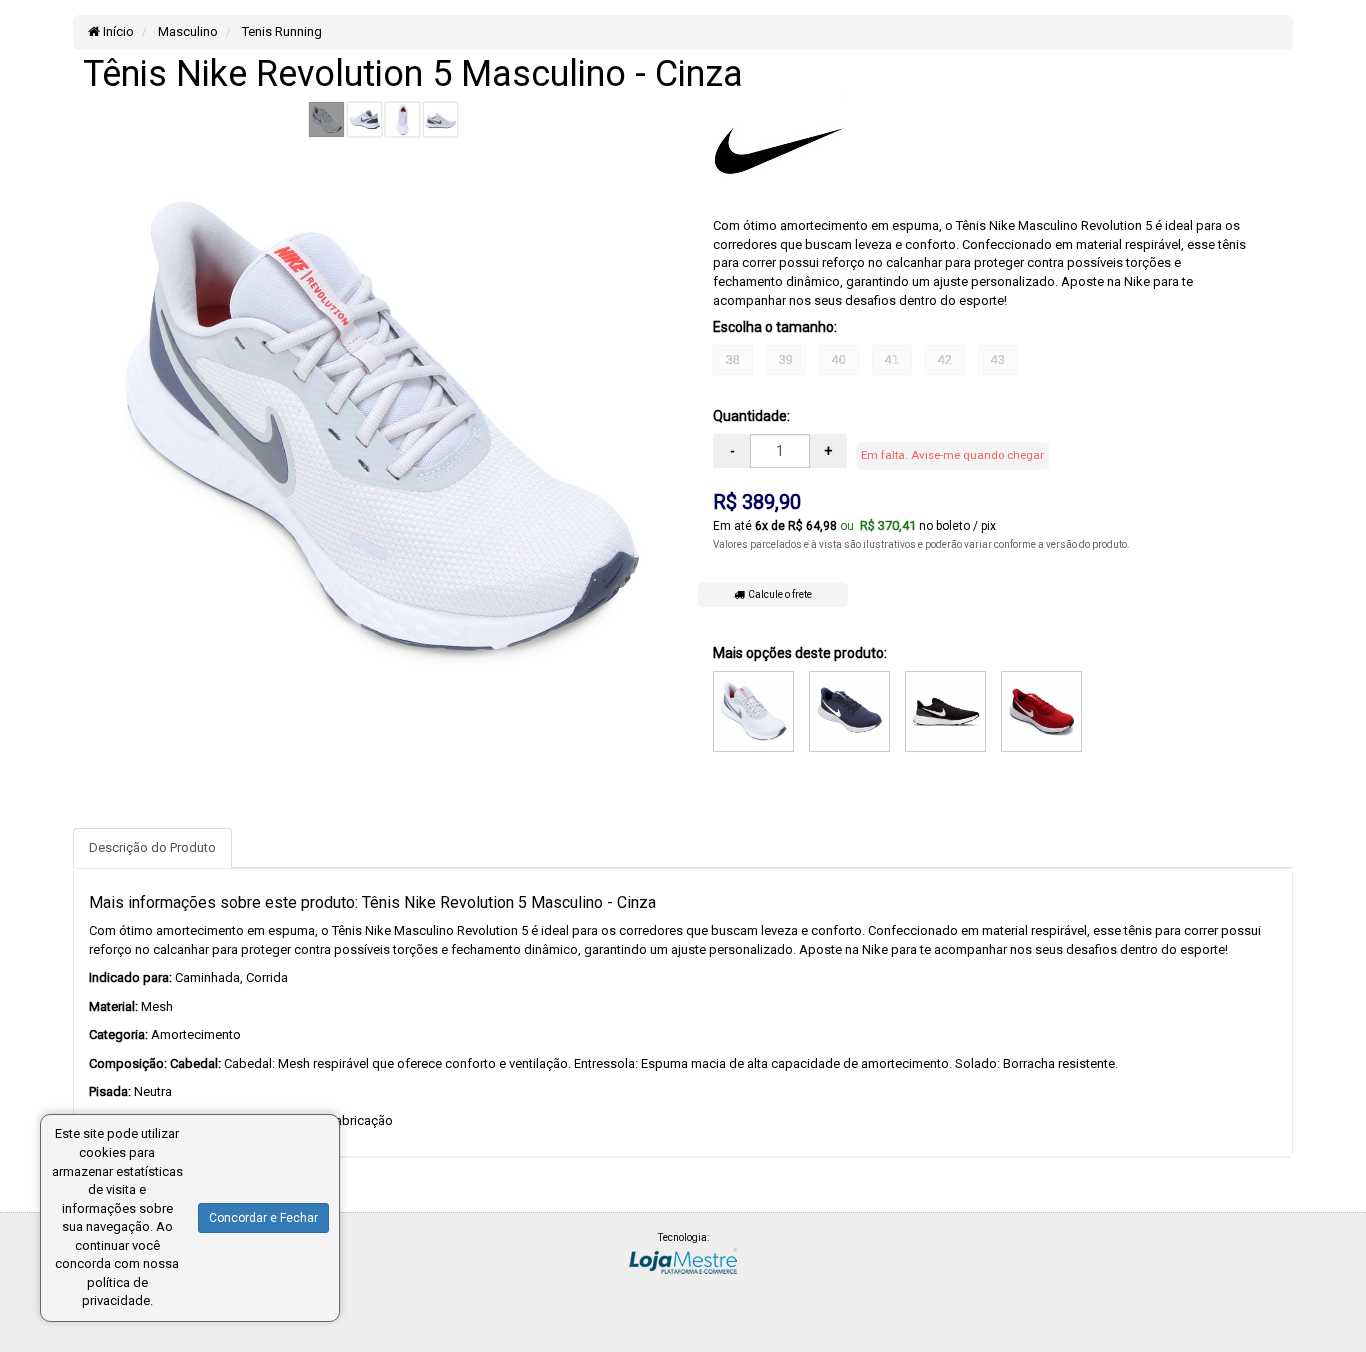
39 (786, 360)
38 (733, 360)
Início (117, 31)
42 (945, 360)
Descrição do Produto (152, 847)
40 (839, 360)
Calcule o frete (778, 594)
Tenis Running (280, 31)
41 (892, 360)
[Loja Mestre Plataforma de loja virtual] (683, 1259)
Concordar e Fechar (263, 1218)
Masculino (186, 31)
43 (998, 360)
